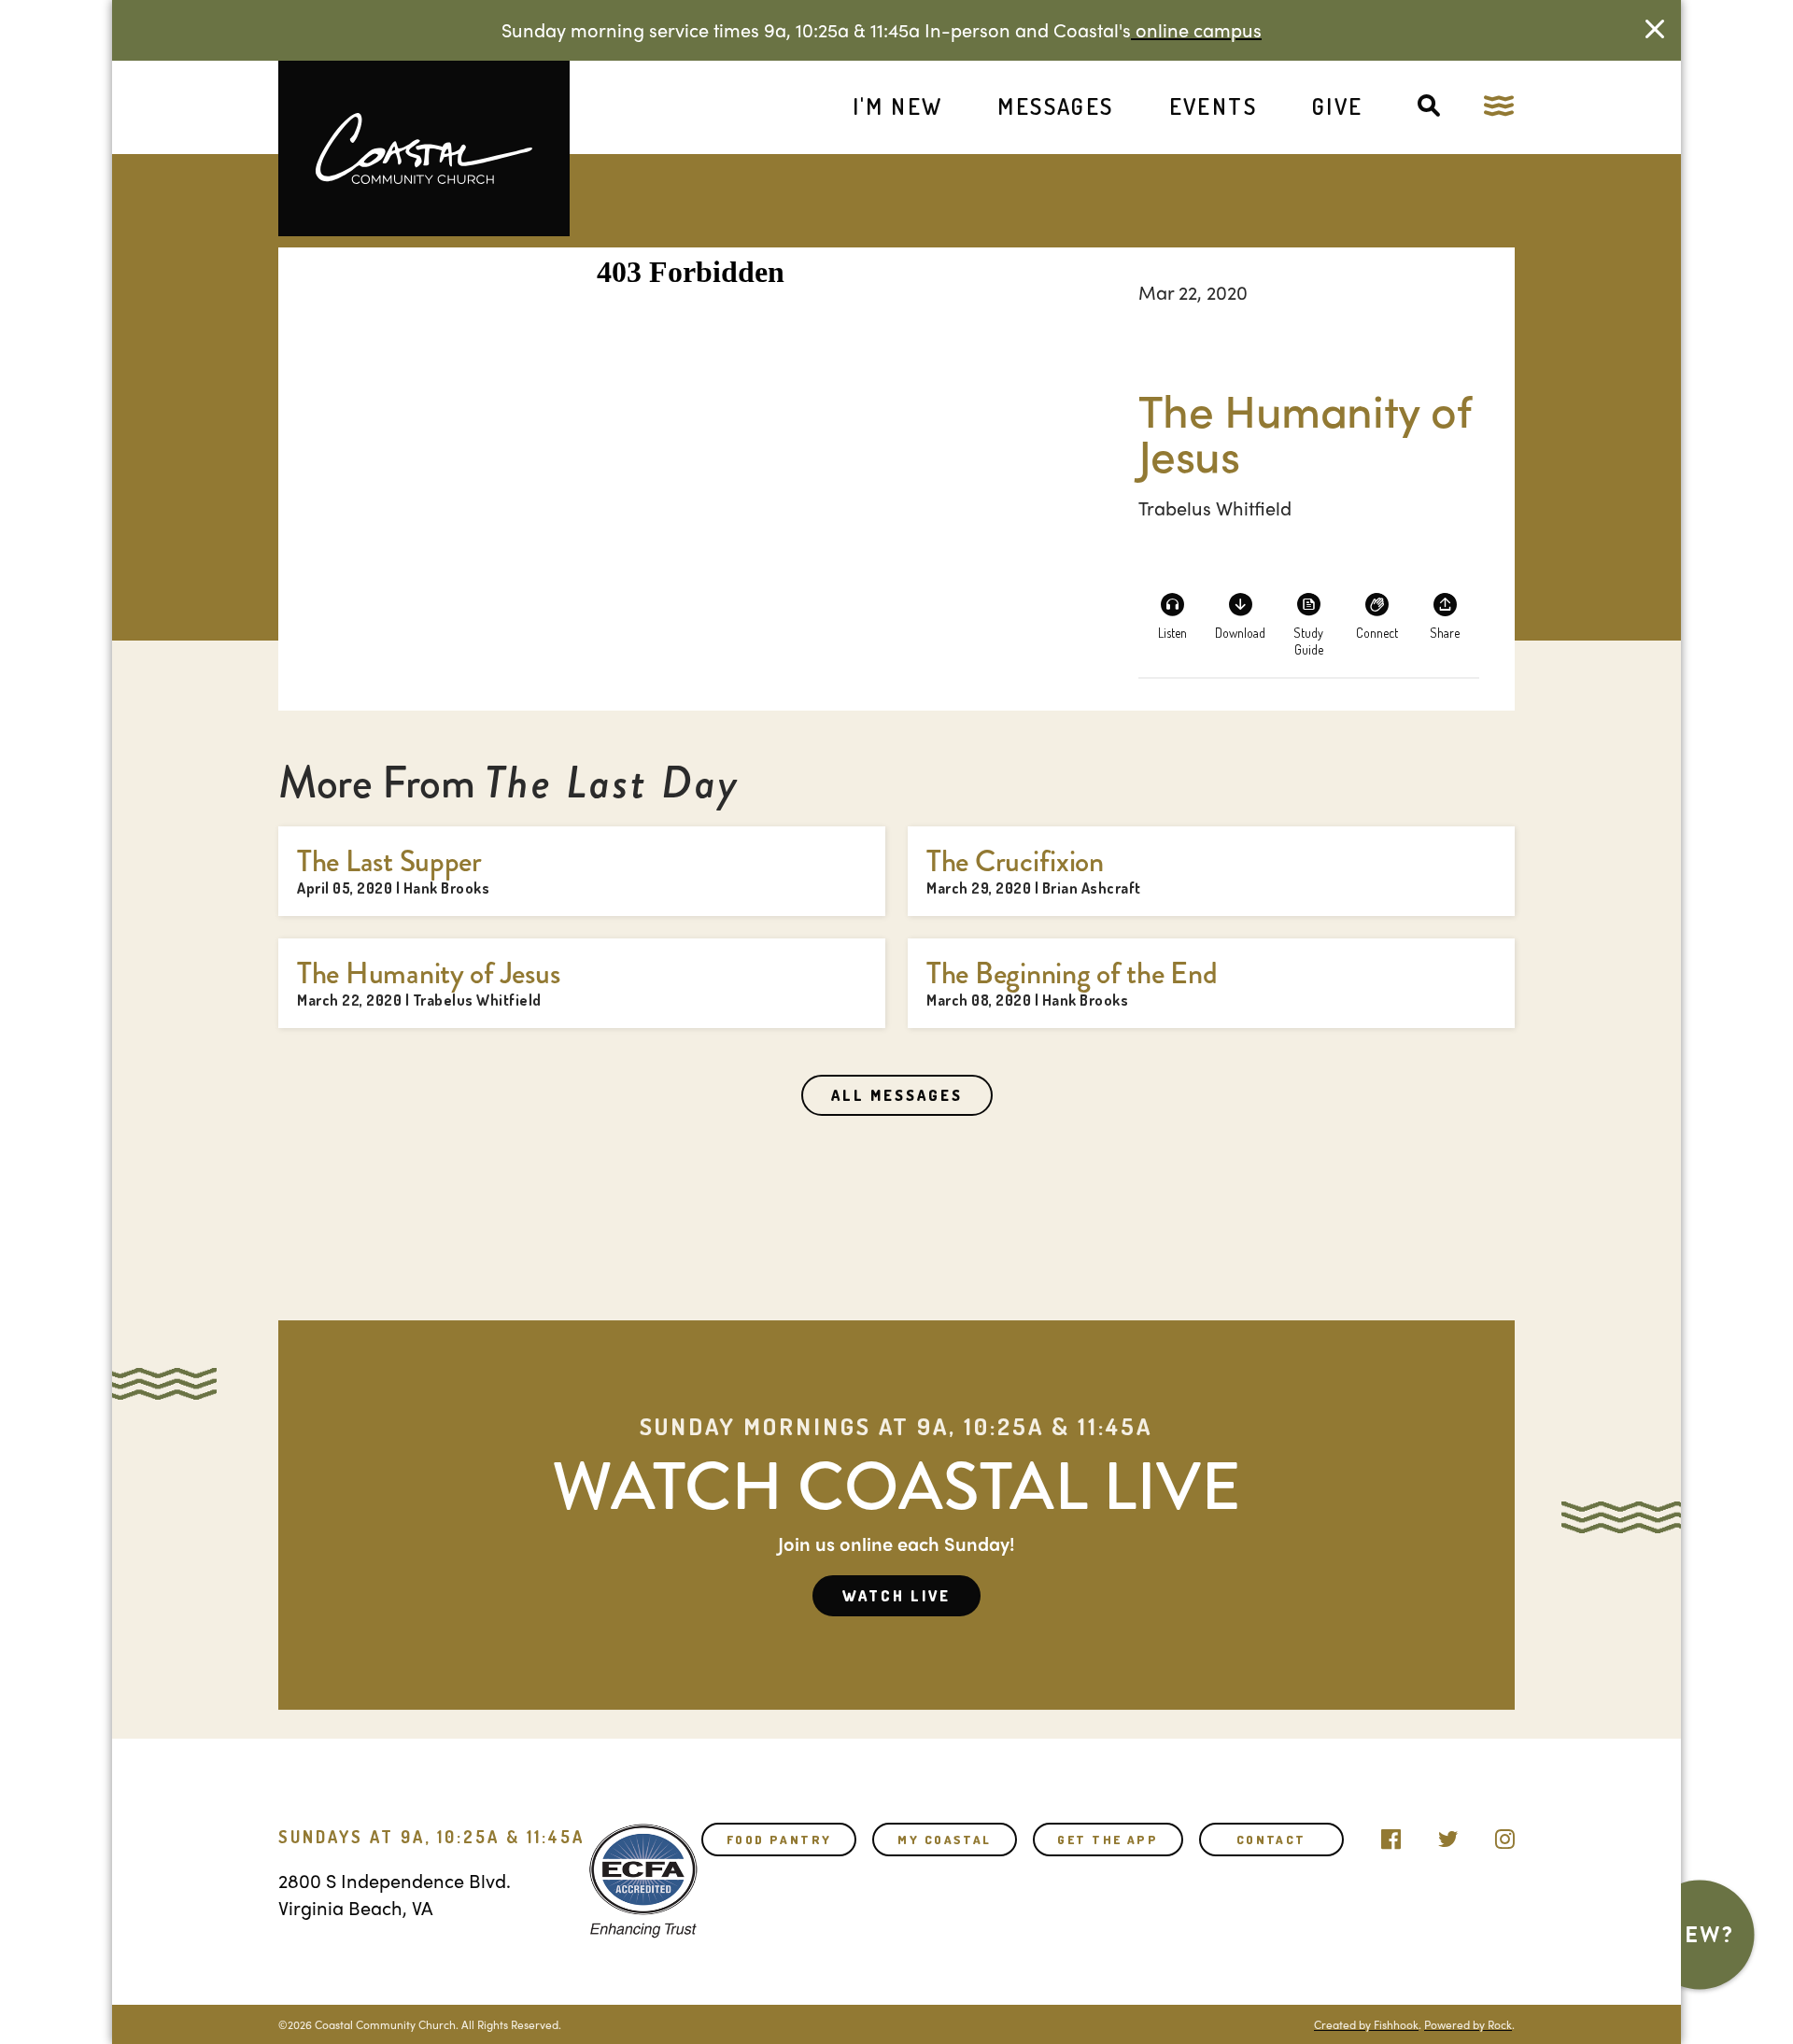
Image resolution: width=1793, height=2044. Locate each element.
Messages (1055, 106)
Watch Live (896, 1596)
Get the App (1108, 1840)
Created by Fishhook (1366, 2024)
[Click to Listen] (1172, 615)
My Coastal (944, 1840)
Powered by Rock (1468, 2024)
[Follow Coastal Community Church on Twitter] (1448, 1835)
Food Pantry (779, 1840)
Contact (1271, 1840)
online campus (1196, 29)
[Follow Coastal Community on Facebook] (1391, 1835)
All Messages (897, 1095)
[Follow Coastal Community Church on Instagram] (1505, 1835)
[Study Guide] (1308, 615)
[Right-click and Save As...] (1240, 615)
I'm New (898, 106)
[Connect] (1377, 615)
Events (1213, 106)
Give (1338, 106)
